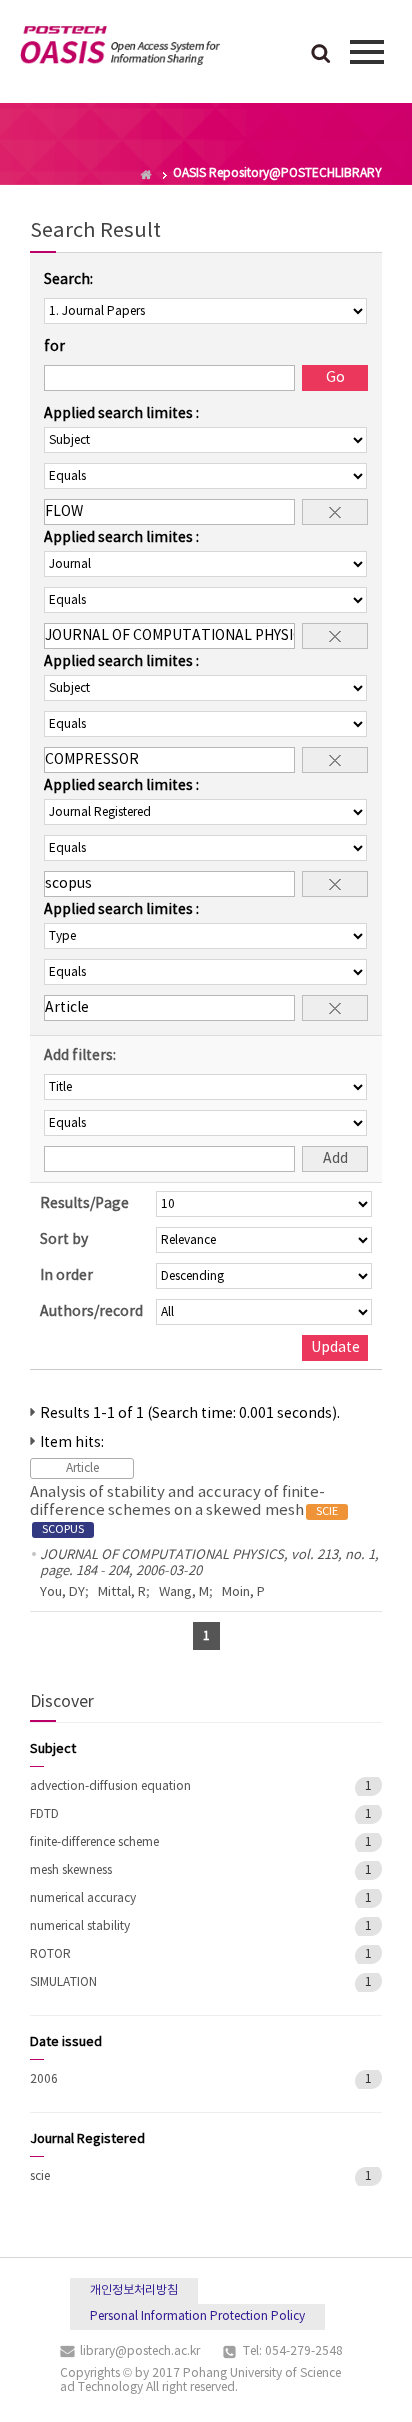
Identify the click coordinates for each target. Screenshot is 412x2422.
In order (66, 1276)
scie (40, 2176)
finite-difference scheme (94, 1842)
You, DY (62, 1592)
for (54, 347)
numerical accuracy (83, 1898)
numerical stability (80, 1926)
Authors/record (91, 1312)
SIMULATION (63, 1982)
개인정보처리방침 (134, 2290)
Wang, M (184, 1592)
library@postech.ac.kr (140, 2351)
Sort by (64, 1240)
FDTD (44, 1814)
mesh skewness (71, 1870)
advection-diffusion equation (110, 1786)
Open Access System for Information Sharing (120, 49)
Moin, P (243, 1592)
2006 (44, 2079)
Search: (68, 280)
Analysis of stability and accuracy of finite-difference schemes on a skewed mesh (184, 1510)
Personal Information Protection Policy (197, 2316)
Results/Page (84, 1204)
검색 (321, 55)
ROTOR (50, 1954)
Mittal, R (122, 1592)
